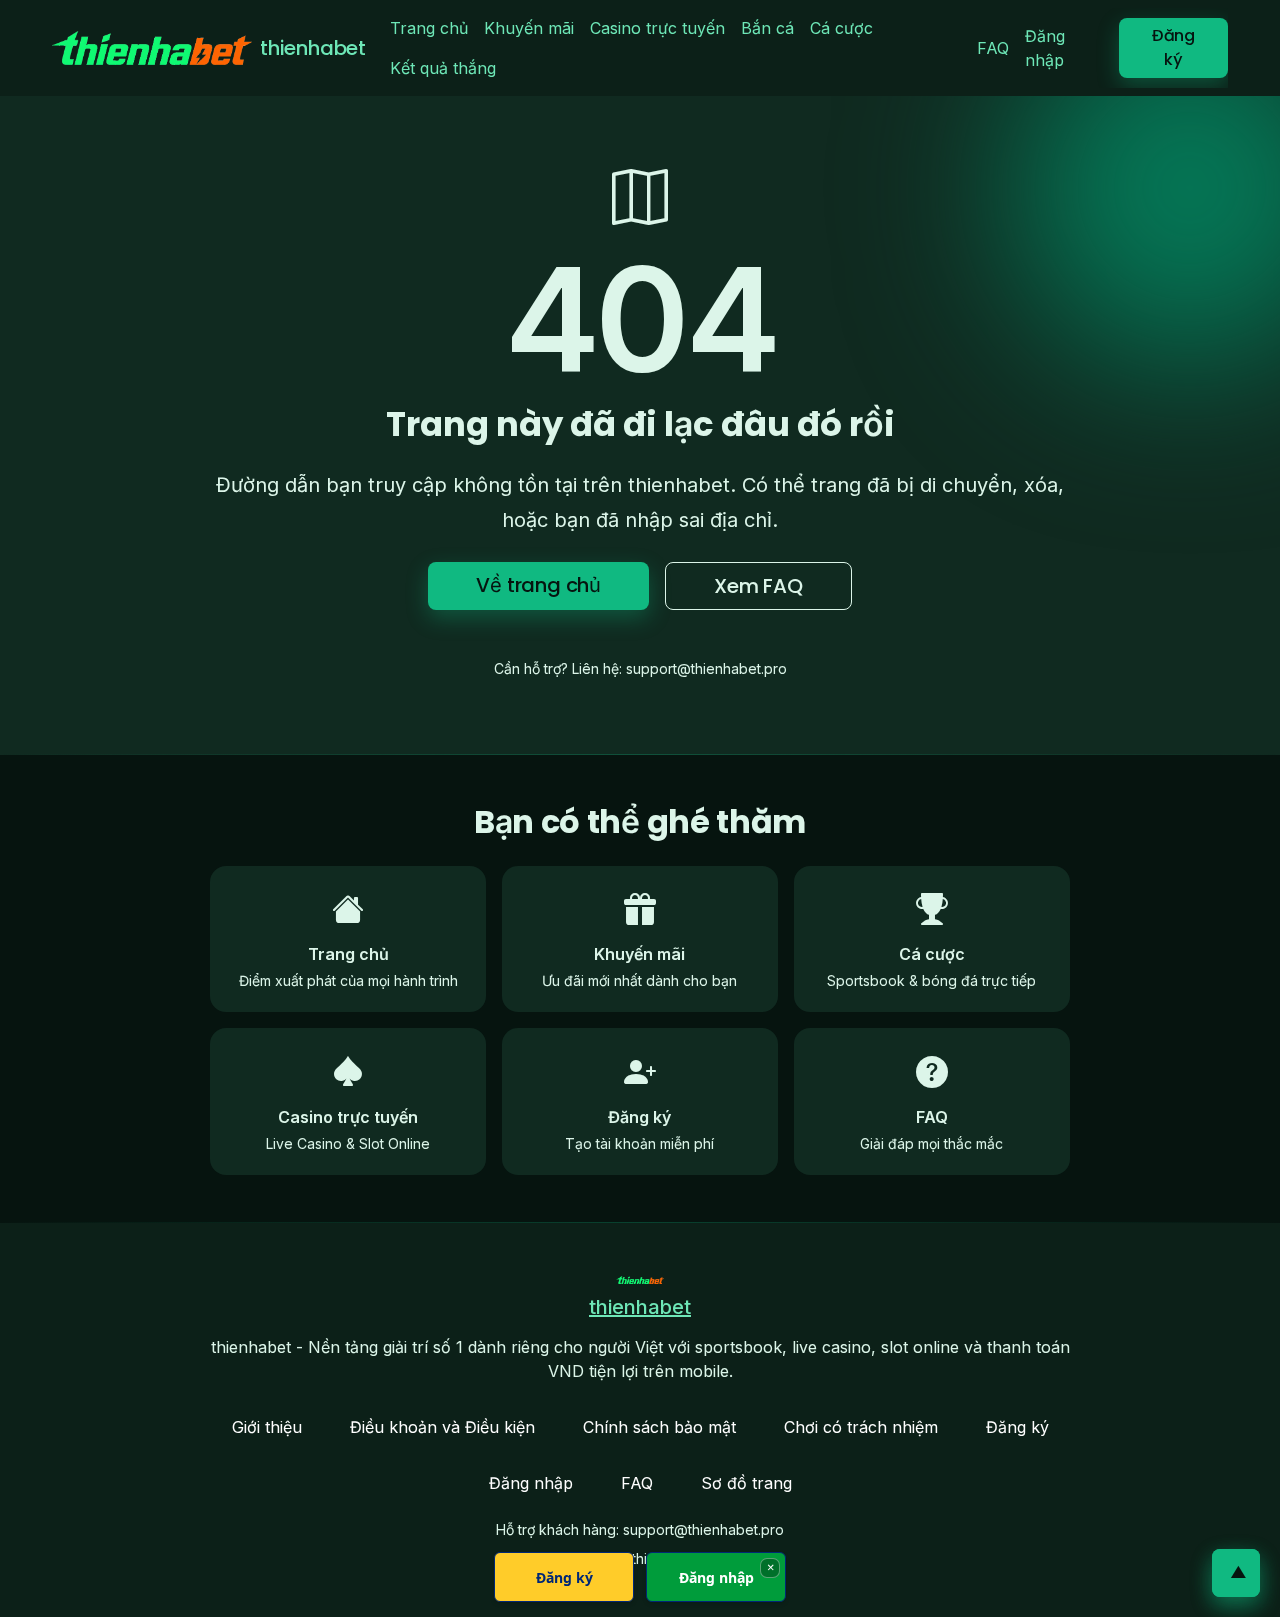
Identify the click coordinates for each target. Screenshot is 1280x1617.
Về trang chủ (538, 585)
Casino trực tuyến (657, 28)
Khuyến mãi (529, 28)
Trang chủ (429, 28)
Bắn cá (767, 28)
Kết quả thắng (443, 68)
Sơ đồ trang (746, 1483)
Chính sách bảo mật (659, 1427)
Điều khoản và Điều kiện (442, 1427)
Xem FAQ (758, 586)
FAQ (993, 48)
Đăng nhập (1045, 48)
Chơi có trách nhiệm (861, 1427)
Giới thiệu (267, 1427)
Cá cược (841, 28)
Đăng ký (1173, 47)
